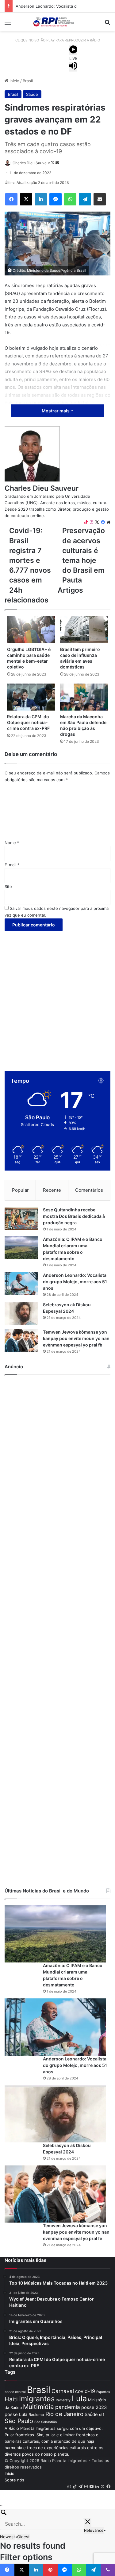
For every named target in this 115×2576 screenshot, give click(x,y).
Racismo (36, 2415)
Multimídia (38, 2407)
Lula (79, 2398)
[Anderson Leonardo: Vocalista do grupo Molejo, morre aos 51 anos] (21, 1284)
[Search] (57, 2513)
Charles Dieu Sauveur (42, 488)
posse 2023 (94, 2407)
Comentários (89, 1190)
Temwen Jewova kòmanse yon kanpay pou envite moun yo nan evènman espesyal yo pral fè (76, 1338)
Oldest (23, 2537)
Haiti (11, 2399)
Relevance (94, 2530)
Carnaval (63, 2391)
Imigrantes (37, 2399)
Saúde (32, 94)
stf (102, 2415)
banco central (15, 2392)
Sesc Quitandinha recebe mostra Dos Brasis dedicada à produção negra (74, 1216)
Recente (52, 1190)
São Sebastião (46, 2422)
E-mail (12, 865)
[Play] (73, 50)
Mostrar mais (56, 411)
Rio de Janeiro (64, 2414)
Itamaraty (63, 2400)
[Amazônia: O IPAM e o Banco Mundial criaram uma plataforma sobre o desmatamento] (21, 1248)
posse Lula (16, 2414)
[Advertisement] (57, 995)
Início (14, 81)
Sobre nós (14, 2480)
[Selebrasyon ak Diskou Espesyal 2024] (21, 1313)
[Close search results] (88, 2523)
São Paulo (19, 2421)
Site (8, 887)
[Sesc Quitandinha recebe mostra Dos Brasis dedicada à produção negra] (21, 1218)
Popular (20, 1190)
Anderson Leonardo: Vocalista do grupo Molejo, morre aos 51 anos (75, 1282)
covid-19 (85, 2391)
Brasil (28, 81)
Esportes (103, 2392)
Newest (8, 2537)
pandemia (68, 2407)
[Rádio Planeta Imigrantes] (58, 22)
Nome (12, 843)
